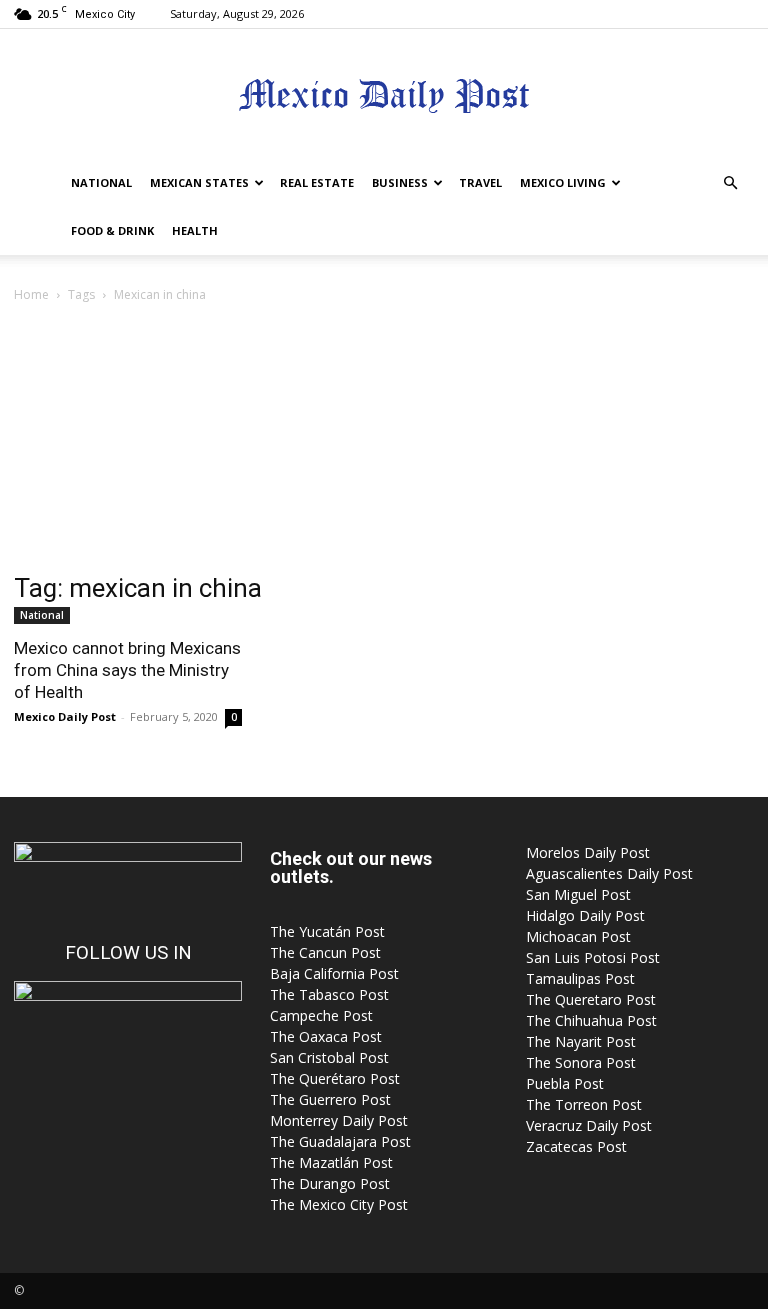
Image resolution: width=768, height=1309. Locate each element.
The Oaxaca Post (326, 1036)
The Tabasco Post (329, 994)
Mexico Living (563, 182)
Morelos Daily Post (588, 852)
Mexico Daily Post (65, 716)
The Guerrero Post (330, 1099)
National (101, 182)
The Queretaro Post (591, 999)
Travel (480, 182)
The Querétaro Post (335, 1078)
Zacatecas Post (576, 1146)
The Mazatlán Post (331, 1162)
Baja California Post (334, 973)
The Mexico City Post (339, 1204)
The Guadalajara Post (340, 1141)
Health (195, 230)
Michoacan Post (578, 936)
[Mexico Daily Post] (384, 95)
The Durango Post (330, 1183)
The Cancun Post (325, 952)
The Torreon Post (584, 1104)
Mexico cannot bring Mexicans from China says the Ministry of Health (127, 670)
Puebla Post (565, 1083)
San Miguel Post (578, 894)
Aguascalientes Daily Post (609, 873)
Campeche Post (321, 1015)
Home (31, 294)
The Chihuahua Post (591, 1020)
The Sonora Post (581, 1062)
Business (400, 182)
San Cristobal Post (329, 1057)
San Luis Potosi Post (593, 957)
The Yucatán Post (327, 931)
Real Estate (317, 182)
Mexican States (199, 182)
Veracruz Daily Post (589, 1125)
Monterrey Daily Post (339, 1120)
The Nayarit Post (581, 1041)
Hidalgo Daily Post (585, 915)
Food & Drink (112, 230)
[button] (730, 183)
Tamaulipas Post (580, 978)
